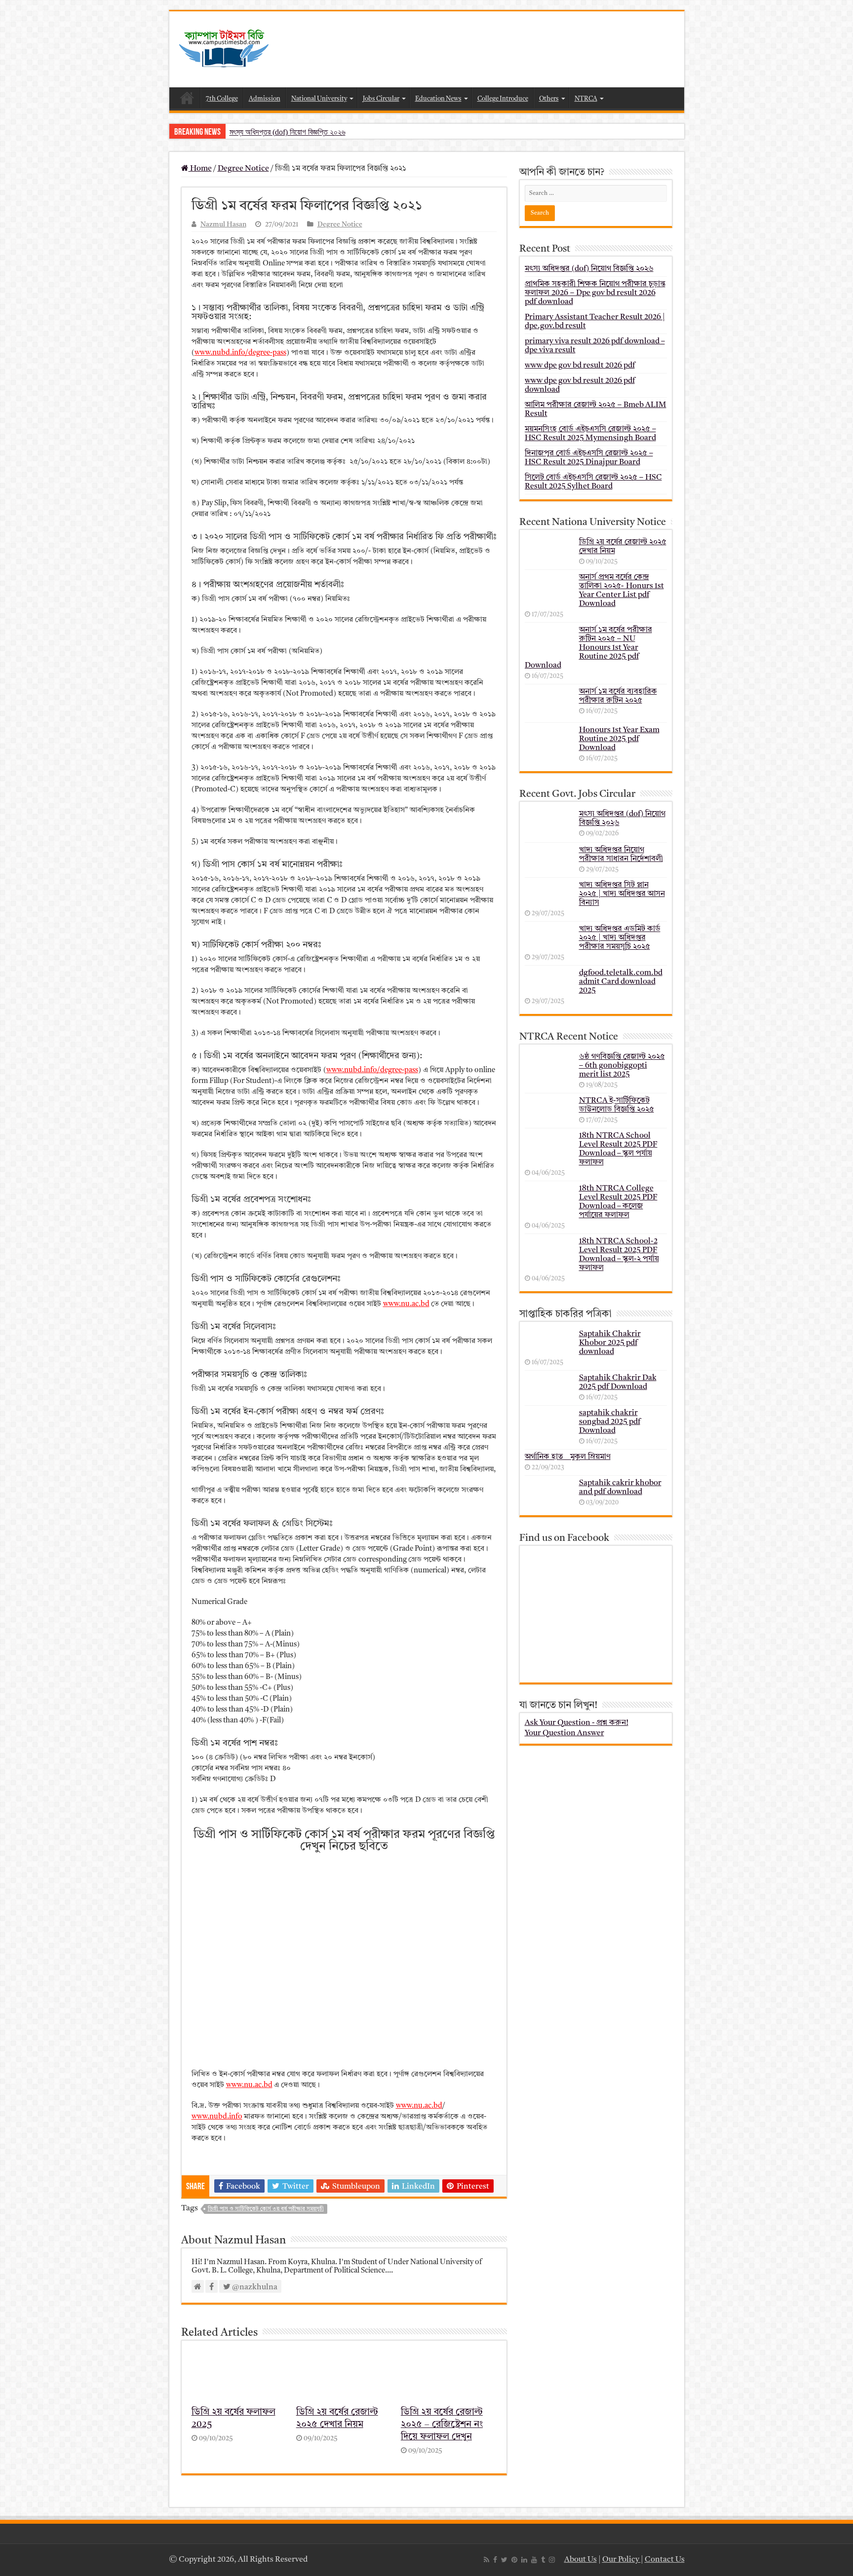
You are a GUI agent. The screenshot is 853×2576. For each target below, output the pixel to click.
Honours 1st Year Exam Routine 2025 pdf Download (619, 739)
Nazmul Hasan (223, 225)
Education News (438, 99)
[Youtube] (534, 2560)
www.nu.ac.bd (406, 1304)
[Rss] (486, 2560)
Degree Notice (243, 169)
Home (187, 98)
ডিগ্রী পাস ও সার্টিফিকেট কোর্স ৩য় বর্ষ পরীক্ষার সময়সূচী (266, 2209)
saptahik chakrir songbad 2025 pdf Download (610, 1422)
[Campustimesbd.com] (224, 49)
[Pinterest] (514, 2560)
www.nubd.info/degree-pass (240, 353)
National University (319, 99)
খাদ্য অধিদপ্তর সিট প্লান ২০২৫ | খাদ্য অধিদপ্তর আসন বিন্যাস (622, 894)
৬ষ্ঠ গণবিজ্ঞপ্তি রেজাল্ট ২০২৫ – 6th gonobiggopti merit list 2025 (622, 1066)
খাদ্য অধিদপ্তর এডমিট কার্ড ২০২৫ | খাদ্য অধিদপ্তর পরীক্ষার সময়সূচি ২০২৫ (620, 938)
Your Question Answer (564, 1733)
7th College (222, 99)
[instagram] (552, 2560)
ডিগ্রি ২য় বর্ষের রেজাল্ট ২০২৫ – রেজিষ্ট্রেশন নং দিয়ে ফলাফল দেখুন (442, 2425)
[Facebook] (495, 2560)
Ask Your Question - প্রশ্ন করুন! (577, 1723)
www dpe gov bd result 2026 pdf (580, 366)
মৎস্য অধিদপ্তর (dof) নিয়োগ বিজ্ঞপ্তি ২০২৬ (288, 132)
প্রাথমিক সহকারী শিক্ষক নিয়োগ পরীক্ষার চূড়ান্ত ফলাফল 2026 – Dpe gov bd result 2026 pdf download (595, 293)
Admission (265, 99)
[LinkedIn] (524, 2560)
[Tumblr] (543, 2560)
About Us (581, 2560)
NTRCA (586, 99)
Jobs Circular (381, 99)
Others (549, 99)
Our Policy (621, 2560)
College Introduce (503, 99)
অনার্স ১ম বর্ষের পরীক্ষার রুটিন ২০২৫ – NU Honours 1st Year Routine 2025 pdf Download (588, 648)
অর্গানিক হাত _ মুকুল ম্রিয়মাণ (568, 1457)
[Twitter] (504, 2560)
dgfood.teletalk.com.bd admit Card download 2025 (621, 982)
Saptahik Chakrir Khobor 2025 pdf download (610, 1343)
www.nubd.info (217, 2117)
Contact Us (665, 2560)
